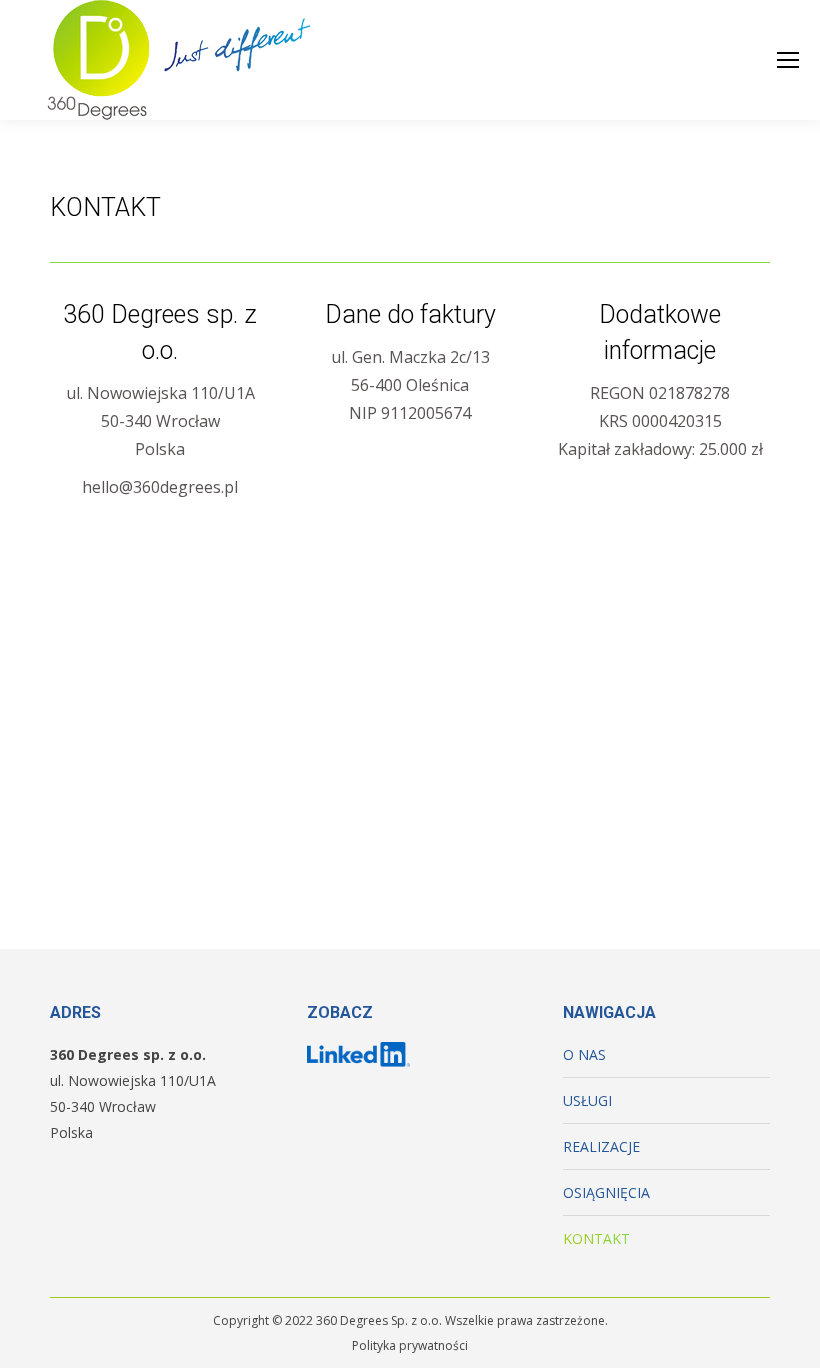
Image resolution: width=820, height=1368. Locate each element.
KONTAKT (596, 1238)
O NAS (584, 1054)
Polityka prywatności (410, 1345)
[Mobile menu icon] (788, 60)
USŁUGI (587, 1100)
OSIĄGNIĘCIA (606, 1192)
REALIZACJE (601, 1146)
